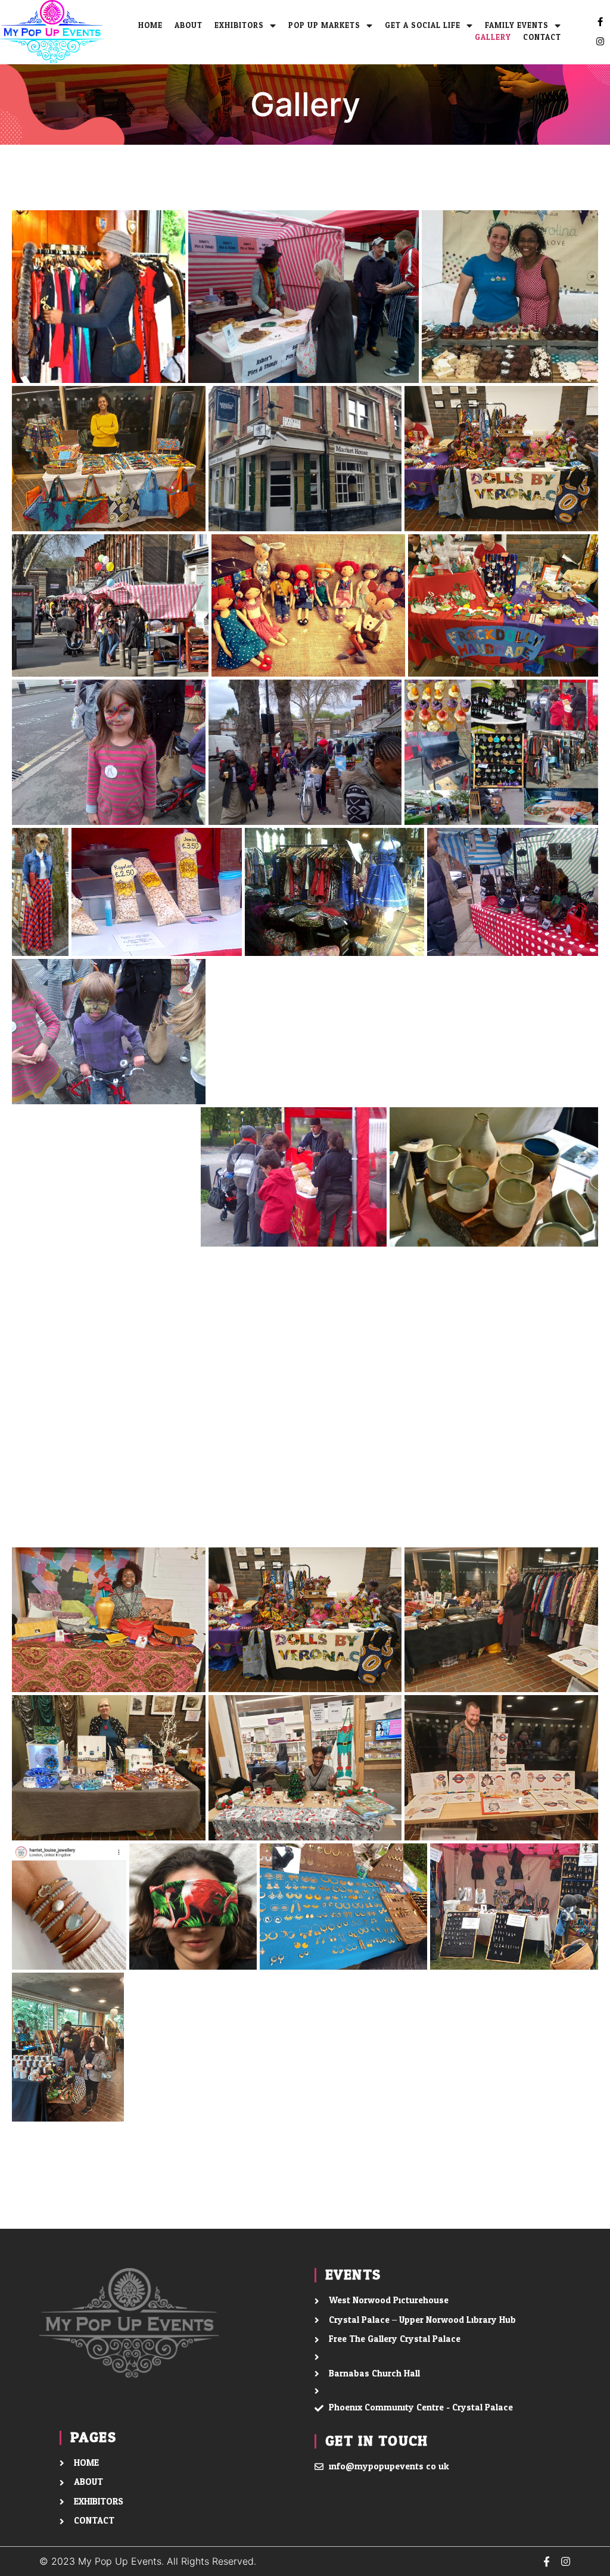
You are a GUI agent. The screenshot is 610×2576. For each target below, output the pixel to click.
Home (150, 26)
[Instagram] (600, 41)
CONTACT (542, 38)
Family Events (517, 26)
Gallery (493, 38)
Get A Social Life (423, 26)
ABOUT (189, 26)
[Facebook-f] (600, 22)
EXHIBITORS (239, 26)
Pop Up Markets (324, 26)
